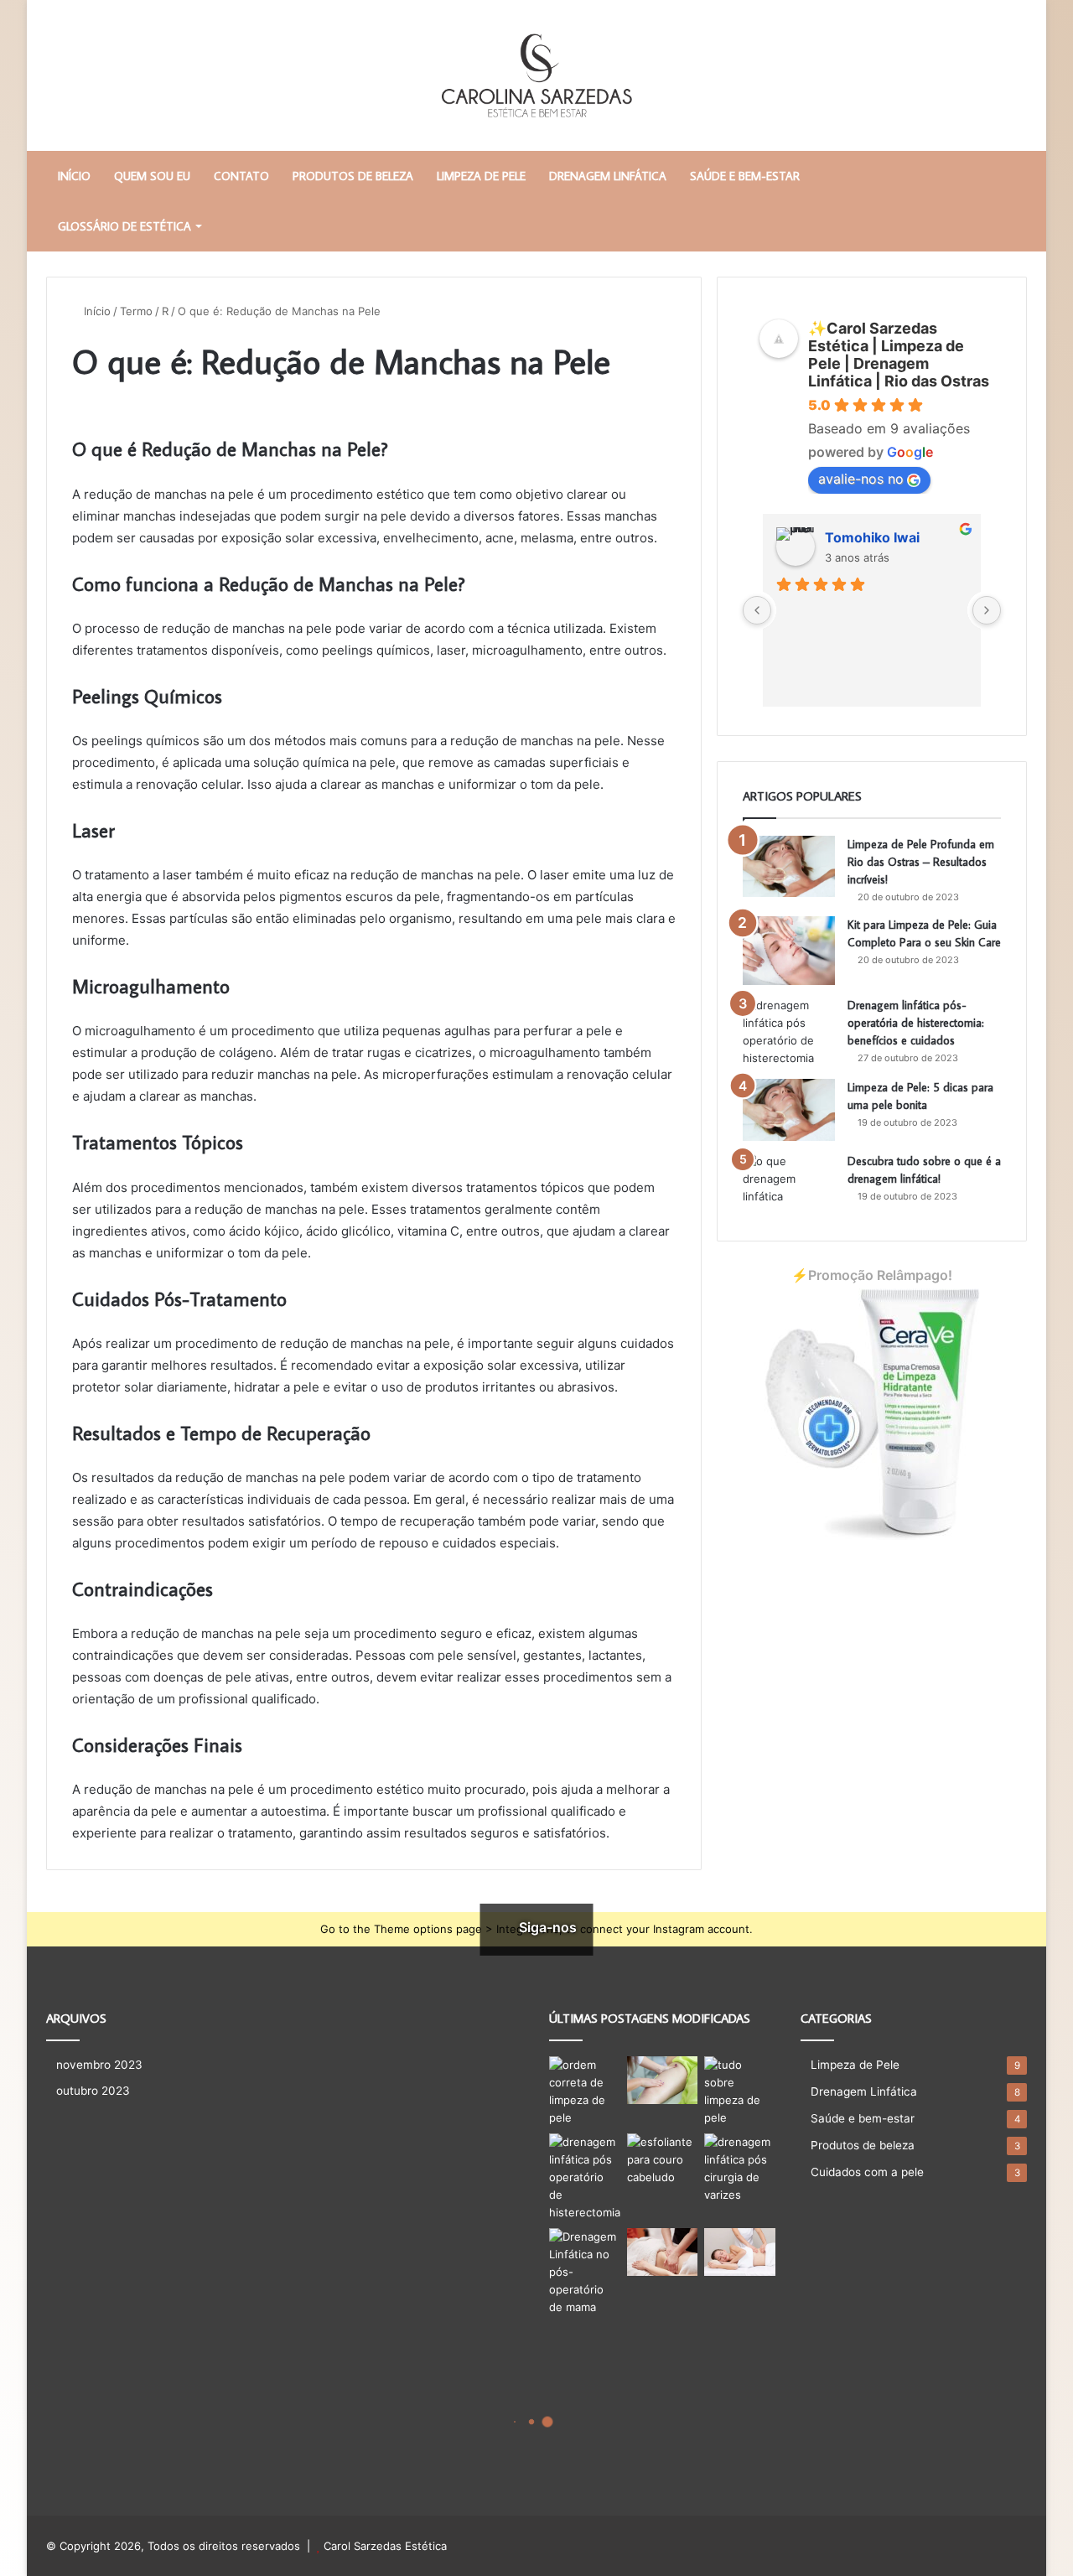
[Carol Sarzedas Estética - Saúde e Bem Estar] (536, 75)
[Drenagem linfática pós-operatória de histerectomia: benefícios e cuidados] (789, 1032)
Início (96, 311)
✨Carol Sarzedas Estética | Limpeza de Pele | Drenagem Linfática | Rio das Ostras (899, 355)
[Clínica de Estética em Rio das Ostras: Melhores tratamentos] (663, 2252)
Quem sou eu (152, 176)
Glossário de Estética (124, 226)
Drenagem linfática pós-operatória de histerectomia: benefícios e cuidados (916, 1023)
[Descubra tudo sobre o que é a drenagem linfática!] (789, 1184)
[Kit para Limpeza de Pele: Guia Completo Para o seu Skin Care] (789, 951)
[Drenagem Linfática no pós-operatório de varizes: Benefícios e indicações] (740, 2169)
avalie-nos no (861, 479)
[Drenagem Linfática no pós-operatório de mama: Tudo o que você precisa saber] (585, 2272)
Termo (136, 311)
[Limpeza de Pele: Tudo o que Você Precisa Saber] (740, 2091)
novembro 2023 (99, 2065)
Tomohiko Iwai (872, 537)
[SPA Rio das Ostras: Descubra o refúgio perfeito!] (663, 2080)
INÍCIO (74, 176)
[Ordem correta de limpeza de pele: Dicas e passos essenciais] (585, 2091)
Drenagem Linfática (608, 176)
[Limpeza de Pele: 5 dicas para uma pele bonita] (789, 1110)
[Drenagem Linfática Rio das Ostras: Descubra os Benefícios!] (740, 2252)
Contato (241, 176)
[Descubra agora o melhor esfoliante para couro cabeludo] (663, 2160)
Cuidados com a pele (867, 2172)
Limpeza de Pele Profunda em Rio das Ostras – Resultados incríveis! (921, 862)
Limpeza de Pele (481, 176)
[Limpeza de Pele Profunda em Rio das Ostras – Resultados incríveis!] (789, 867)
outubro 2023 (93, 2091)
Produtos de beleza (353, 176)
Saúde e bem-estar (745, 176)
